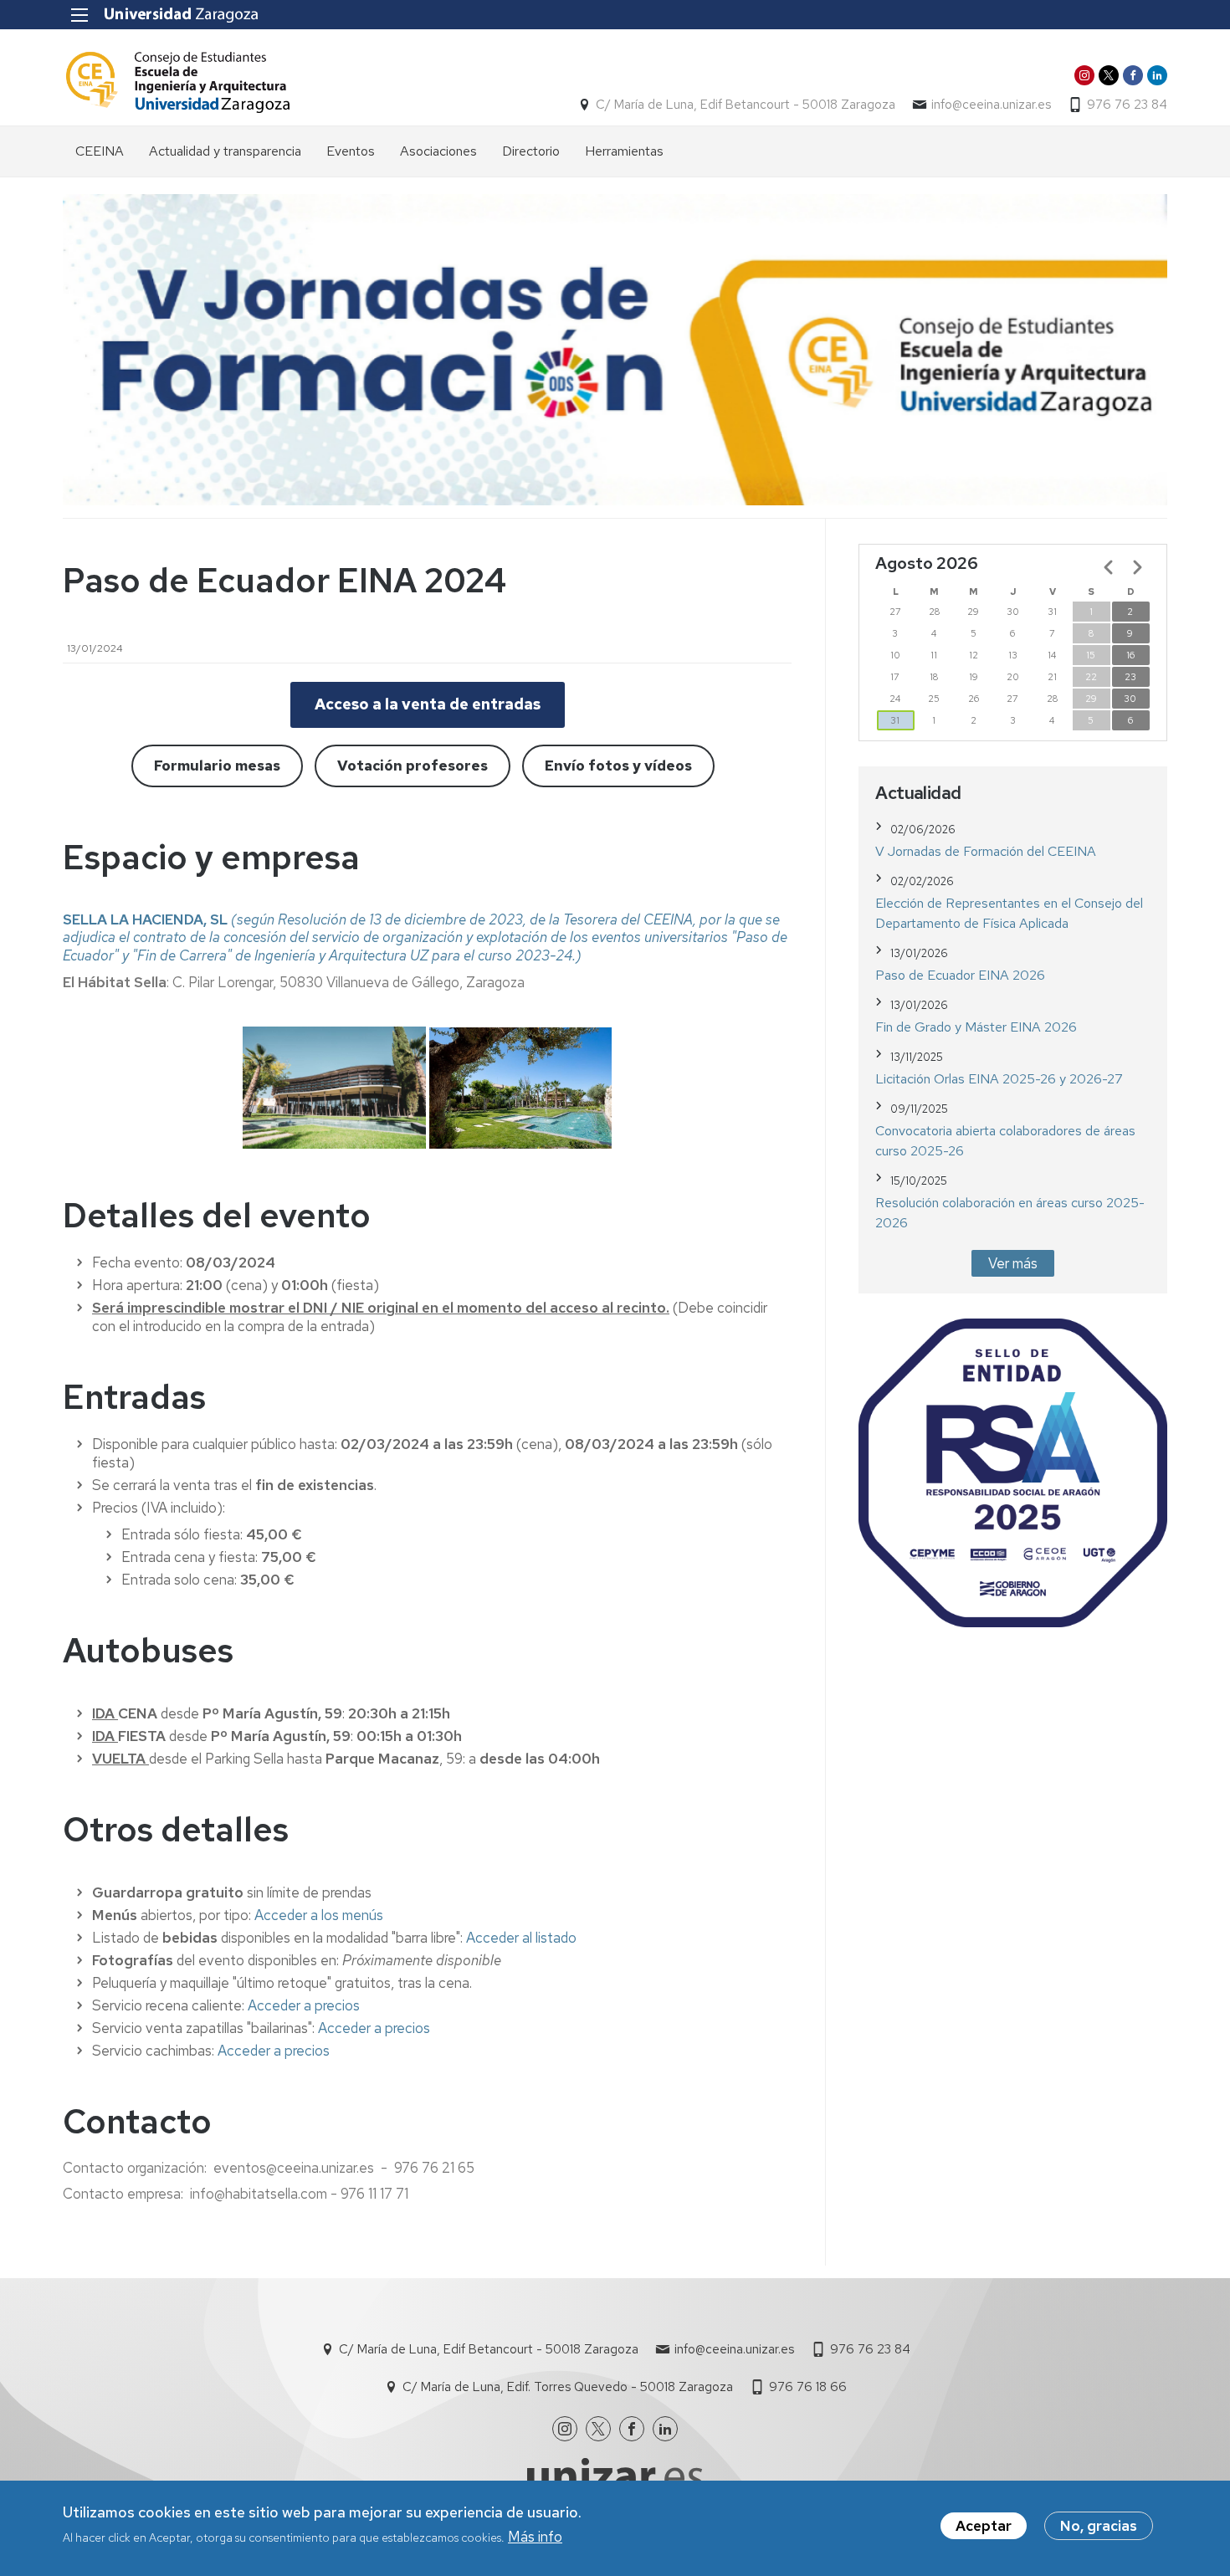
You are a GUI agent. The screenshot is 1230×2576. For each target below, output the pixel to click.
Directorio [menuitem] (531, 151)
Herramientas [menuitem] (624, 151)
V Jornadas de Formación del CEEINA (986, 851)
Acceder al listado (521, 1938)
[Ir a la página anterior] (1109, 567)
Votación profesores (413, 766)
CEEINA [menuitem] (100, 151)
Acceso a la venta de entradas (428, 704)
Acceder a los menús (319, 1915)
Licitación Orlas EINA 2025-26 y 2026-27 (999, 1079)
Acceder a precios (304, 2005)
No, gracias (1099, 2526)
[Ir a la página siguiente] (1137, 567)
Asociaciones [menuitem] (438, 151)
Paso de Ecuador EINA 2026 (960, 975)
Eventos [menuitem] (351, 151)
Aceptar (984, 2526)
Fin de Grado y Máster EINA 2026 (976, 1027)
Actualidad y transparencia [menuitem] (225, 151)
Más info (535, 2537)
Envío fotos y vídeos (618, 766)
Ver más (1013, 1263)
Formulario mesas (217, 766)
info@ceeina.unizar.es (991, 105)
